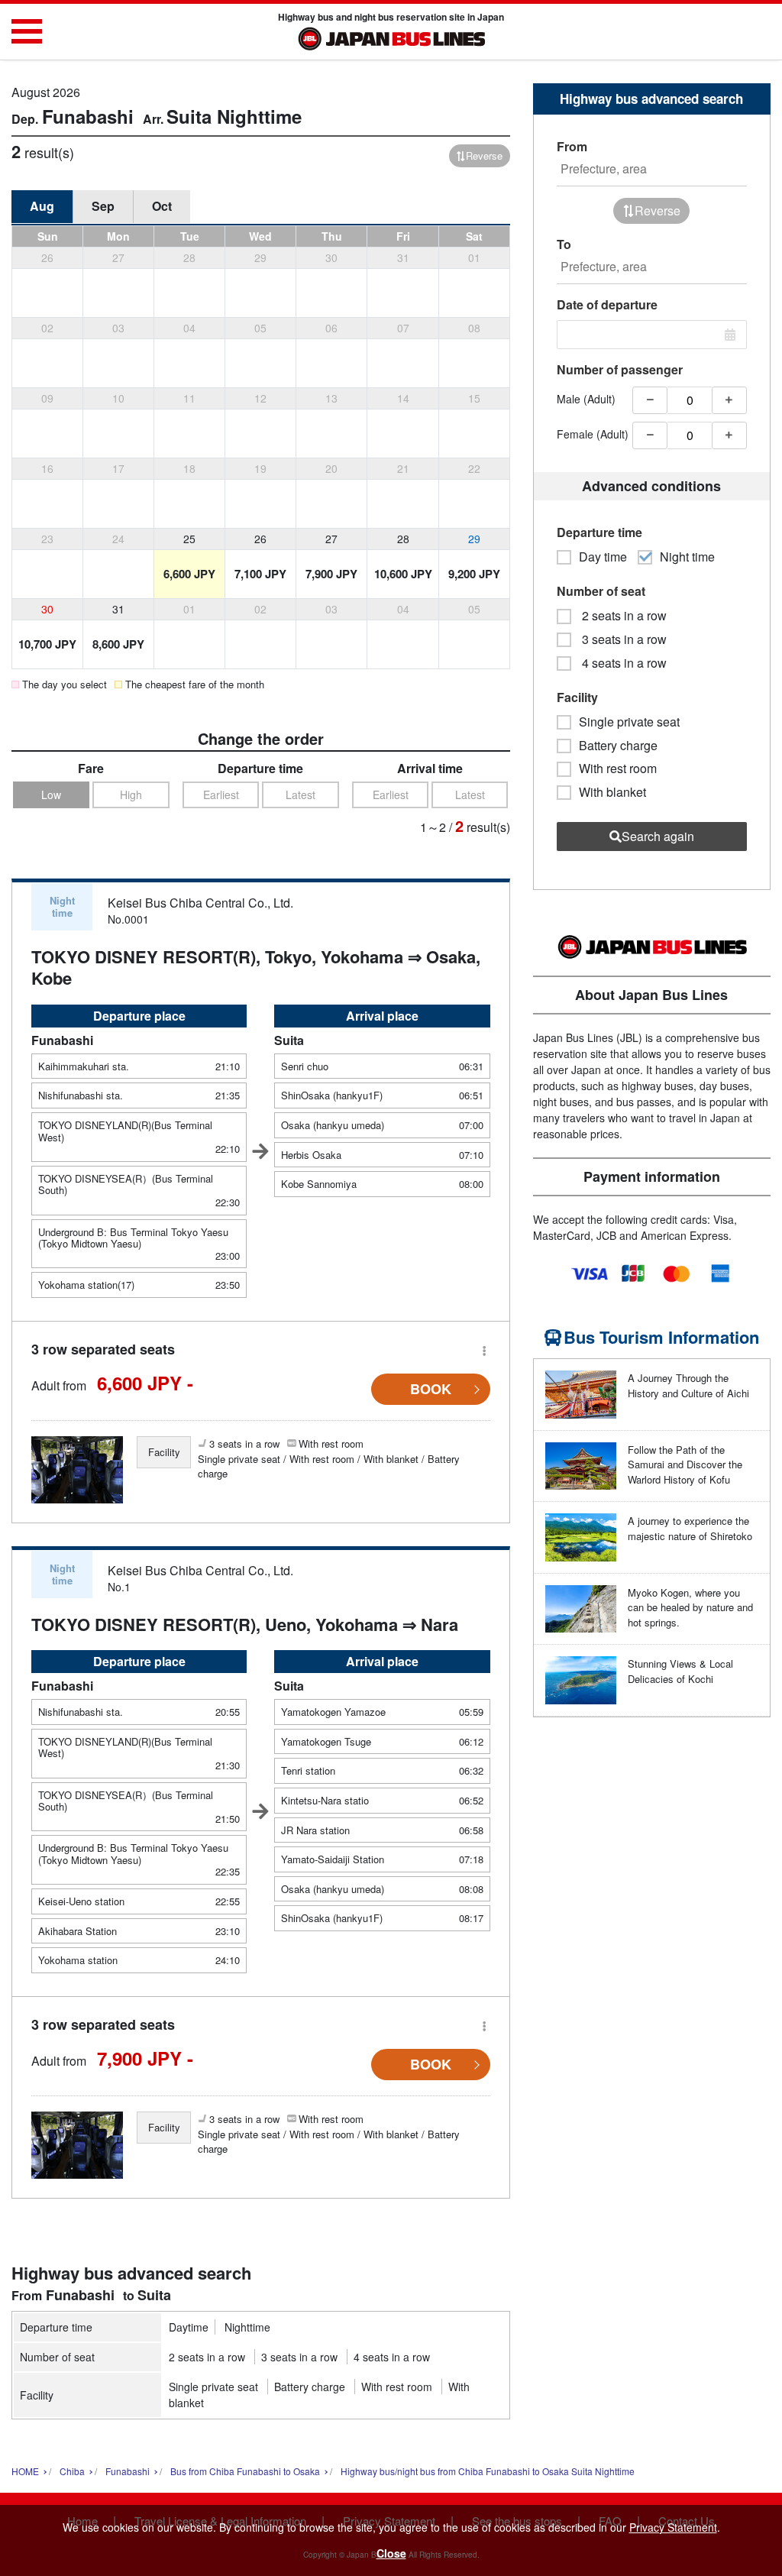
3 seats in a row (299, 2357)
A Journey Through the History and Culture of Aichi (688, 1385)
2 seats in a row (207, 2357)
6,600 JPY (189, 574)
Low (51, 794)
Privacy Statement (673, 2527)
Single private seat (213, 2387)
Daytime (189, 2327)
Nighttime (247, 2327)
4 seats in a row (392, 2357)
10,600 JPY (403, 574)
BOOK (431, 1389)
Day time (603, 557)
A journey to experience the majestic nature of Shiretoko (690, 1528)
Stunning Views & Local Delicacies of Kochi (680, 1671)
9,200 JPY (474, 574)
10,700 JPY (47, 644)
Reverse (484, 155)
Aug (42, 206)
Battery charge (310, 2387)
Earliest (221, 794)
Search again (658, 836)
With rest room (397, 2387)
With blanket (612, 792)
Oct (162, 206)
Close (391, 2553)
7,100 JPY (260, 574)
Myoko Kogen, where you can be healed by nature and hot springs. (690, 1607)
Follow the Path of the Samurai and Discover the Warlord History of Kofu (685, 1464)
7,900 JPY (331, 574)
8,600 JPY (118, 644)
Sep (103, 206)
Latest (301, 794)
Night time (687, 557)
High (131, 794)
